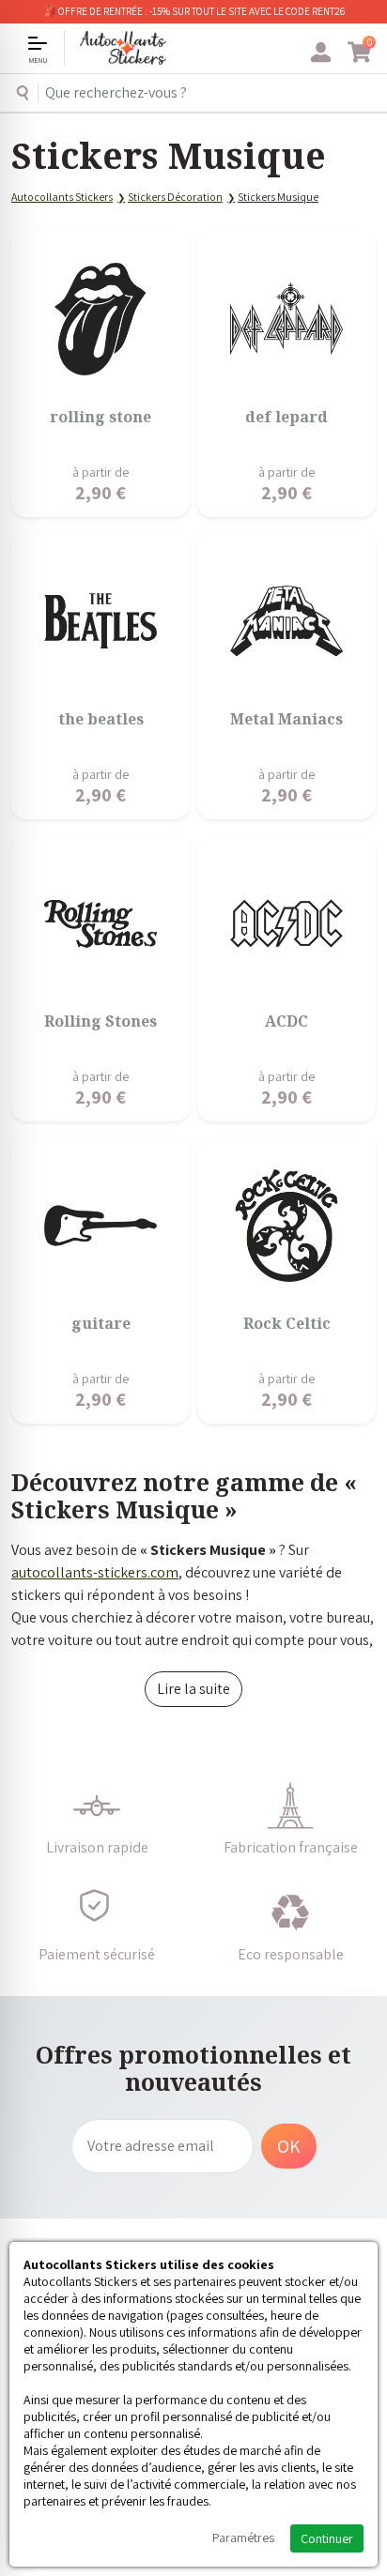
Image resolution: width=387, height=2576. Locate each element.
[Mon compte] (321, 53)
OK (289, 2146)
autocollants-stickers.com (95, 1572)
